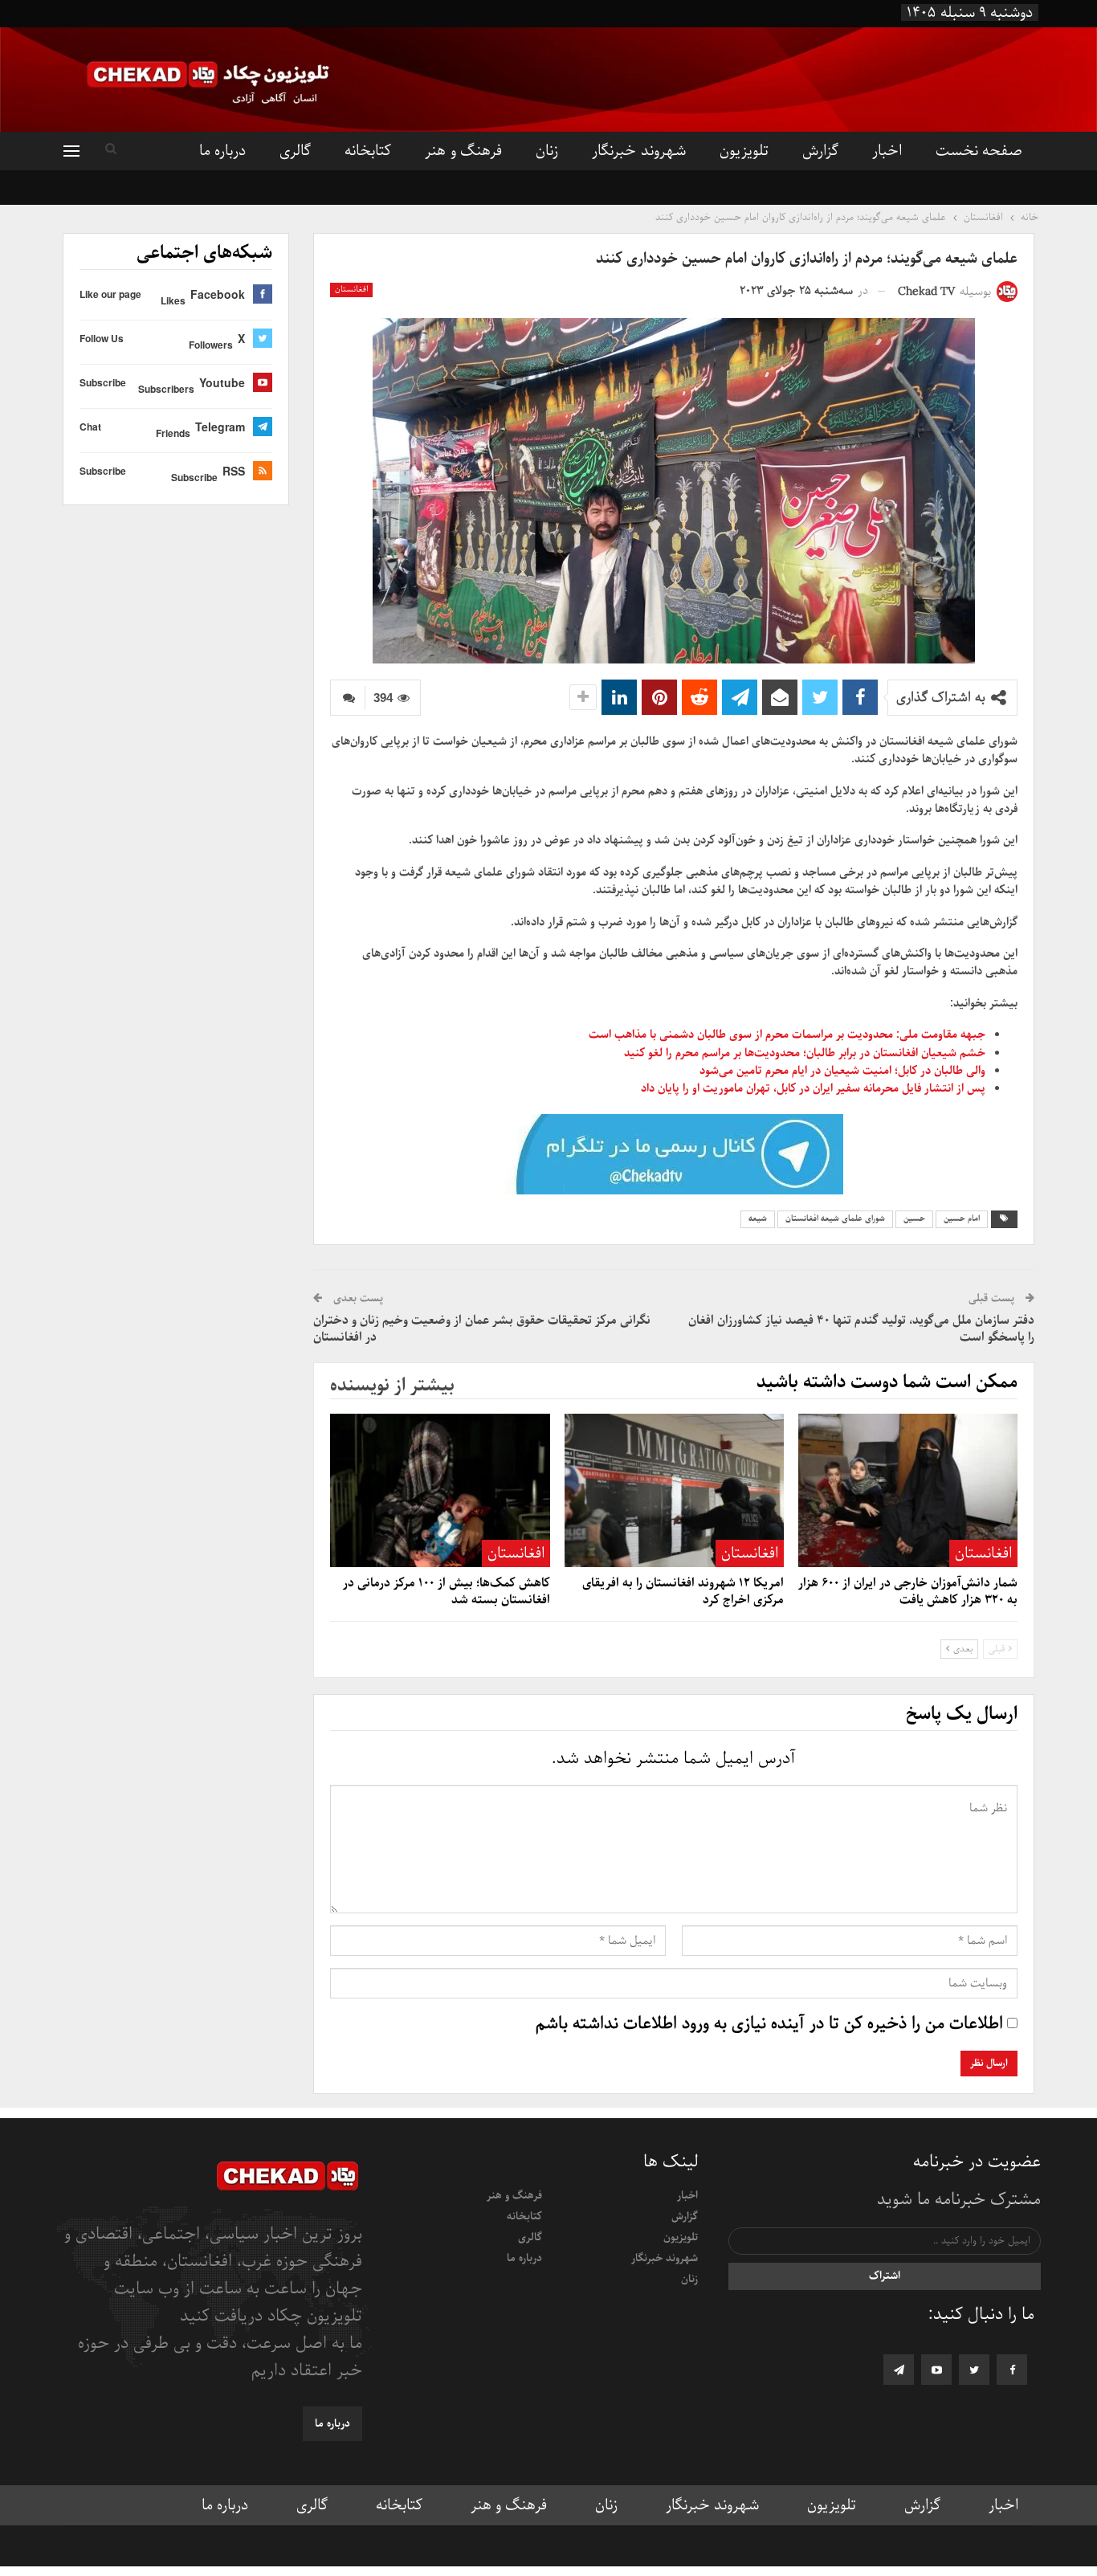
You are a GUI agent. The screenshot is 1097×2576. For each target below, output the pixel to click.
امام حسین (962, 1219)
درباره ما (222, 151)
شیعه (758, 1219)
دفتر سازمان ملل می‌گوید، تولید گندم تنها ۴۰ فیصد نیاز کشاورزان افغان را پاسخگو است (861, 1329)
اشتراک (885, 2276)
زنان (547, 151)
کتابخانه (368, 151)
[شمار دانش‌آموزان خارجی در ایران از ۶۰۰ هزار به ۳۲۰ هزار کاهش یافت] (908, 1490)
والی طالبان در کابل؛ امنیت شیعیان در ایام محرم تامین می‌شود (842, 1071)
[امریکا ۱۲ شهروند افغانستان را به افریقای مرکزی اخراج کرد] (674, 1490)
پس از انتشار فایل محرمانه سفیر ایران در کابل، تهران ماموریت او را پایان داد (813, 1088)
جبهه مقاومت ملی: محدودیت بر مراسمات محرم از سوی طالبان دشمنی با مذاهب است (787, 1035)
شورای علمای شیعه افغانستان (835, 1219)
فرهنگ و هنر (463, 151)
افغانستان (351, 290)
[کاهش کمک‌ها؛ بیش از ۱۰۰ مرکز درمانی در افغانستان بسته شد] (440, 1490)
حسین (914, 1219)
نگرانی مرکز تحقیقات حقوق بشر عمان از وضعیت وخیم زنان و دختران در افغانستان (482, 1329)
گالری (295, 151)
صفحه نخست (979, 151)
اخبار (887, 151)
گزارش (820, 151)
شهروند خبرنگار (638, 151)
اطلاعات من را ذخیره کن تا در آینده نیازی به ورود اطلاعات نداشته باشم (769, 2024)
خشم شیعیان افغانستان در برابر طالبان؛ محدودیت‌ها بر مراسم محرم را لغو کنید (805, 1053)
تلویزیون (744, 151)
